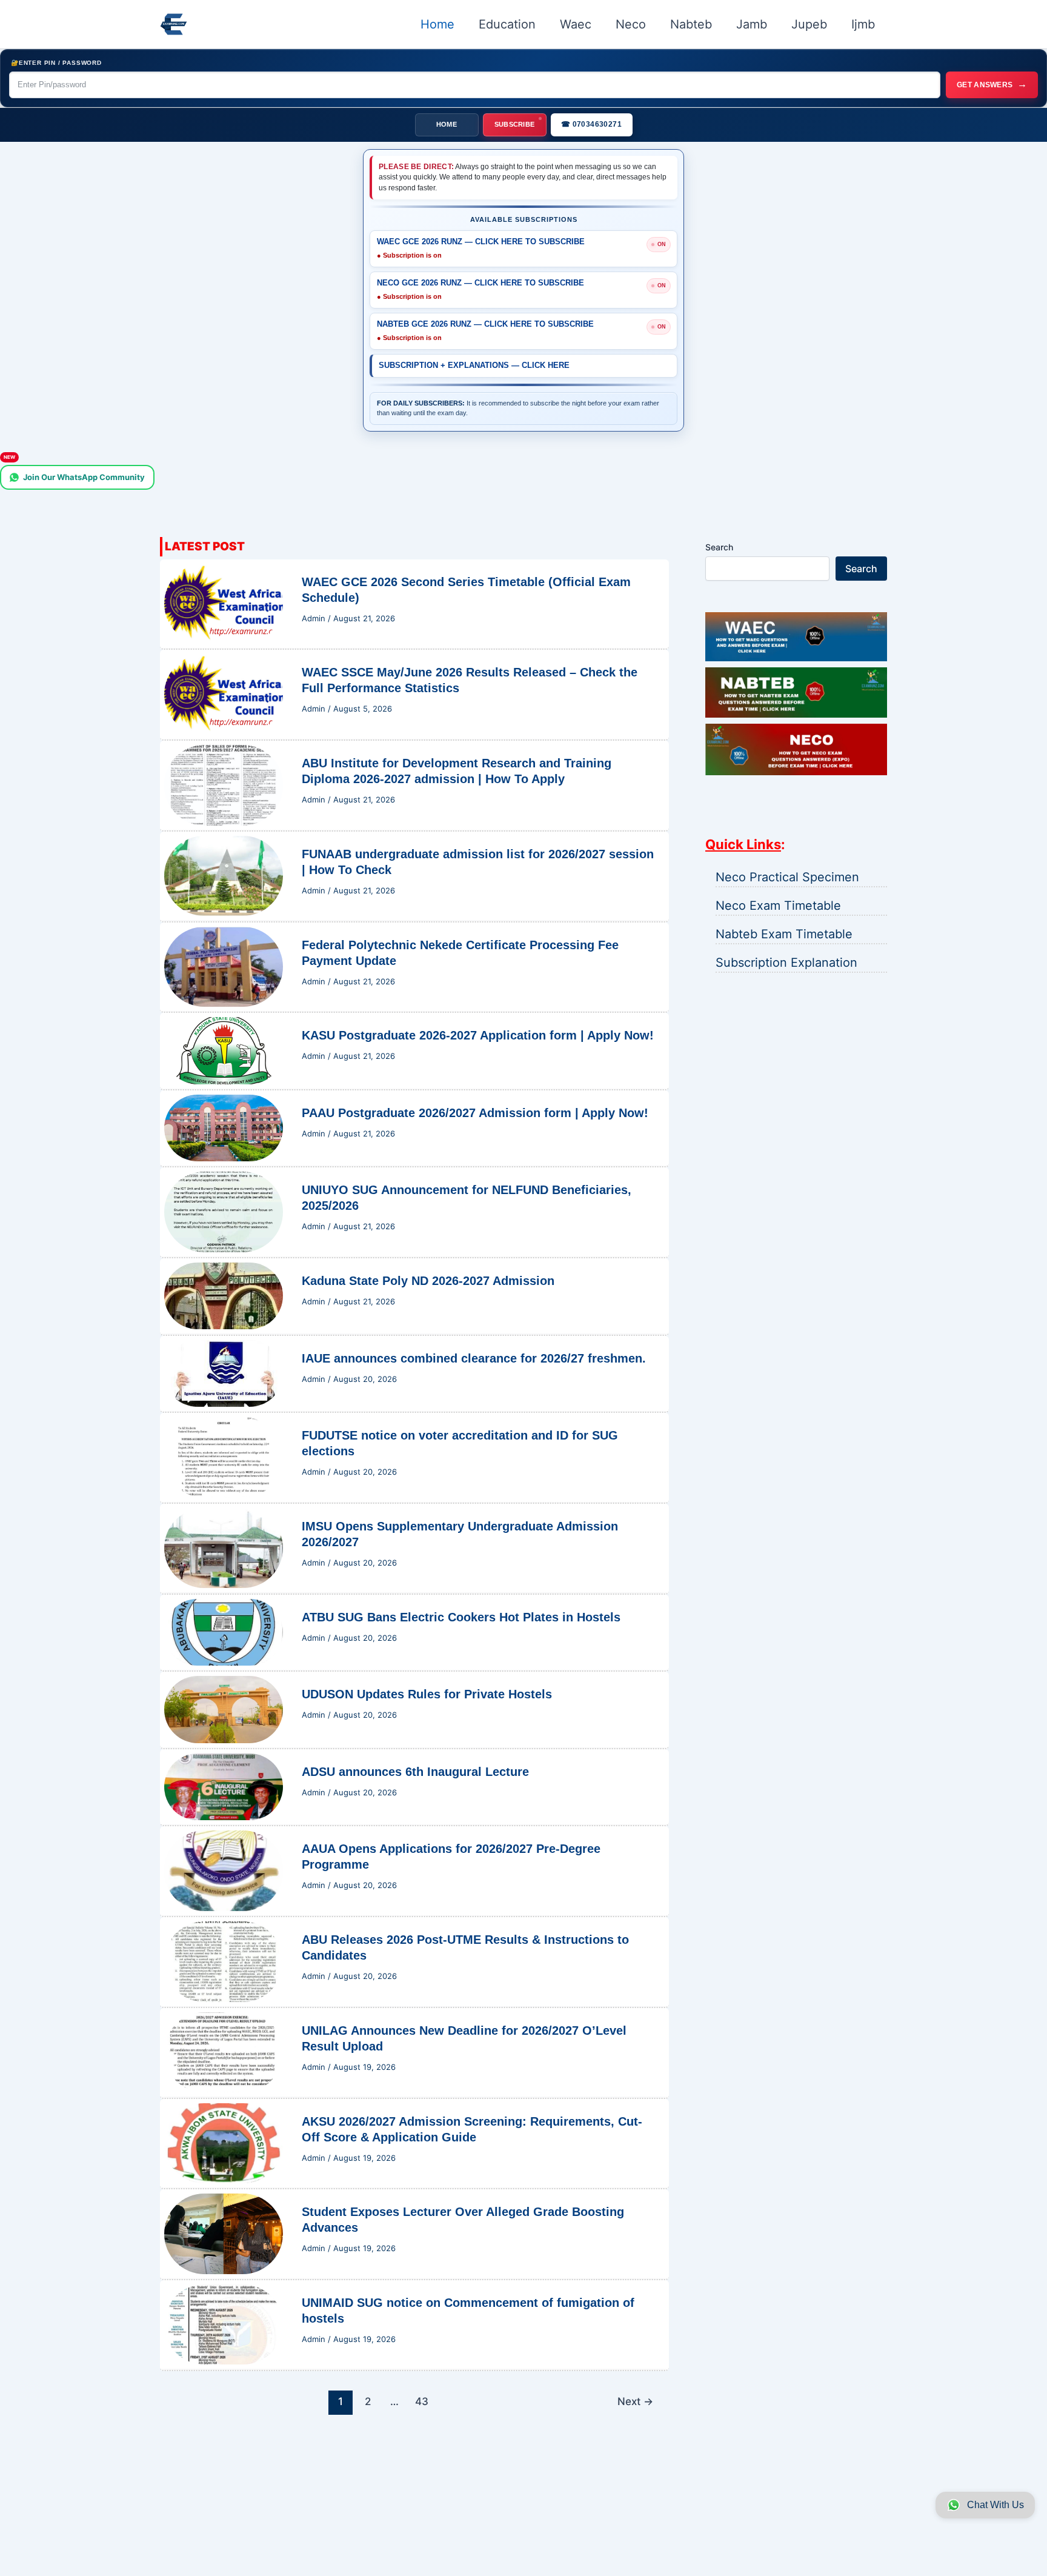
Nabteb (691, 24)
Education (507, 24)
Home (437, 24)
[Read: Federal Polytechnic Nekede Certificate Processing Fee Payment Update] (224, 966)
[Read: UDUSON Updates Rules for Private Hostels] (224, 1709)
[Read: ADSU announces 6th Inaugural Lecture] (224, 1786)
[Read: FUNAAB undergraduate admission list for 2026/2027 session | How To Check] (224, 875)
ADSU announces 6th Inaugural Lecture (415, 1772)
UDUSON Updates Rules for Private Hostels (427, 1694)
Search (719, 547)
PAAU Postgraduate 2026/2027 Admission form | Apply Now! (475, 1113)
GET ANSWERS (992, 84)
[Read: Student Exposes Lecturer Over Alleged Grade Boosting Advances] (224, 2233)
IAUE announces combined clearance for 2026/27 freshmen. (474, 1358)
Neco (631, 24)
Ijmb (863, 24)
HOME (447, 124)
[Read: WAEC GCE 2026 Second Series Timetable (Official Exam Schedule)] (224, 602)
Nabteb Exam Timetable (784, 934)
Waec (576, 24)
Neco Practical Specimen (787, 877)
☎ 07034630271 (591, 124)
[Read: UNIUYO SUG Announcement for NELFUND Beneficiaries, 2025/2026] (224, 1211)
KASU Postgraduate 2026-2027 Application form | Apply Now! (478, 1035)
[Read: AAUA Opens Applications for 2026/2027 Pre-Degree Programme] (224, 1870)
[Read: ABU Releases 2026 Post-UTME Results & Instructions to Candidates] (224, 1961)
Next (635, 2401)
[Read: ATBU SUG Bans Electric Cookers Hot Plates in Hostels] (224, 1631)
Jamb (752, 24)
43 (422, 2401)
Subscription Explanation (786, 963)
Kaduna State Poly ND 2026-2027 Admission (428, 1281)
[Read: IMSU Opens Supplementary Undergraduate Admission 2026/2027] (224, 1547)
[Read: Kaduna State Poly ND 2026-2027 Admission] (224, 1295)
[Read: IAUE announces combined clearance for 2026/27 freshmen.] (224, 1372)
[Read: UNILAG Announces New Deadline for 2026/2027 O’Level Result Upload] (224, 2051)
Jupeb (809, 24)
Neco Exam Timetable (778, 906)
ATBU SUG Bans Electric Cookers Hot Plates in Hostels (461, 1617)
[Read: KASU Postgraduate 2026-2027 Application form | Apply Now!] (224, 1050)
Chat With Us (995, 2505)
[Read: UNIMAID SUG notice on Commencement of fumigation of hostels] (224, 2324)
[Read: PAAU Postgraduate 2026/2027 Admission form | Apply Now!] (224, 1127)
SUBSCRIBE (515, 124)
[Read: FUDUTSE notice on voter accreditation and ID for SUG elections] (224, 1457)
